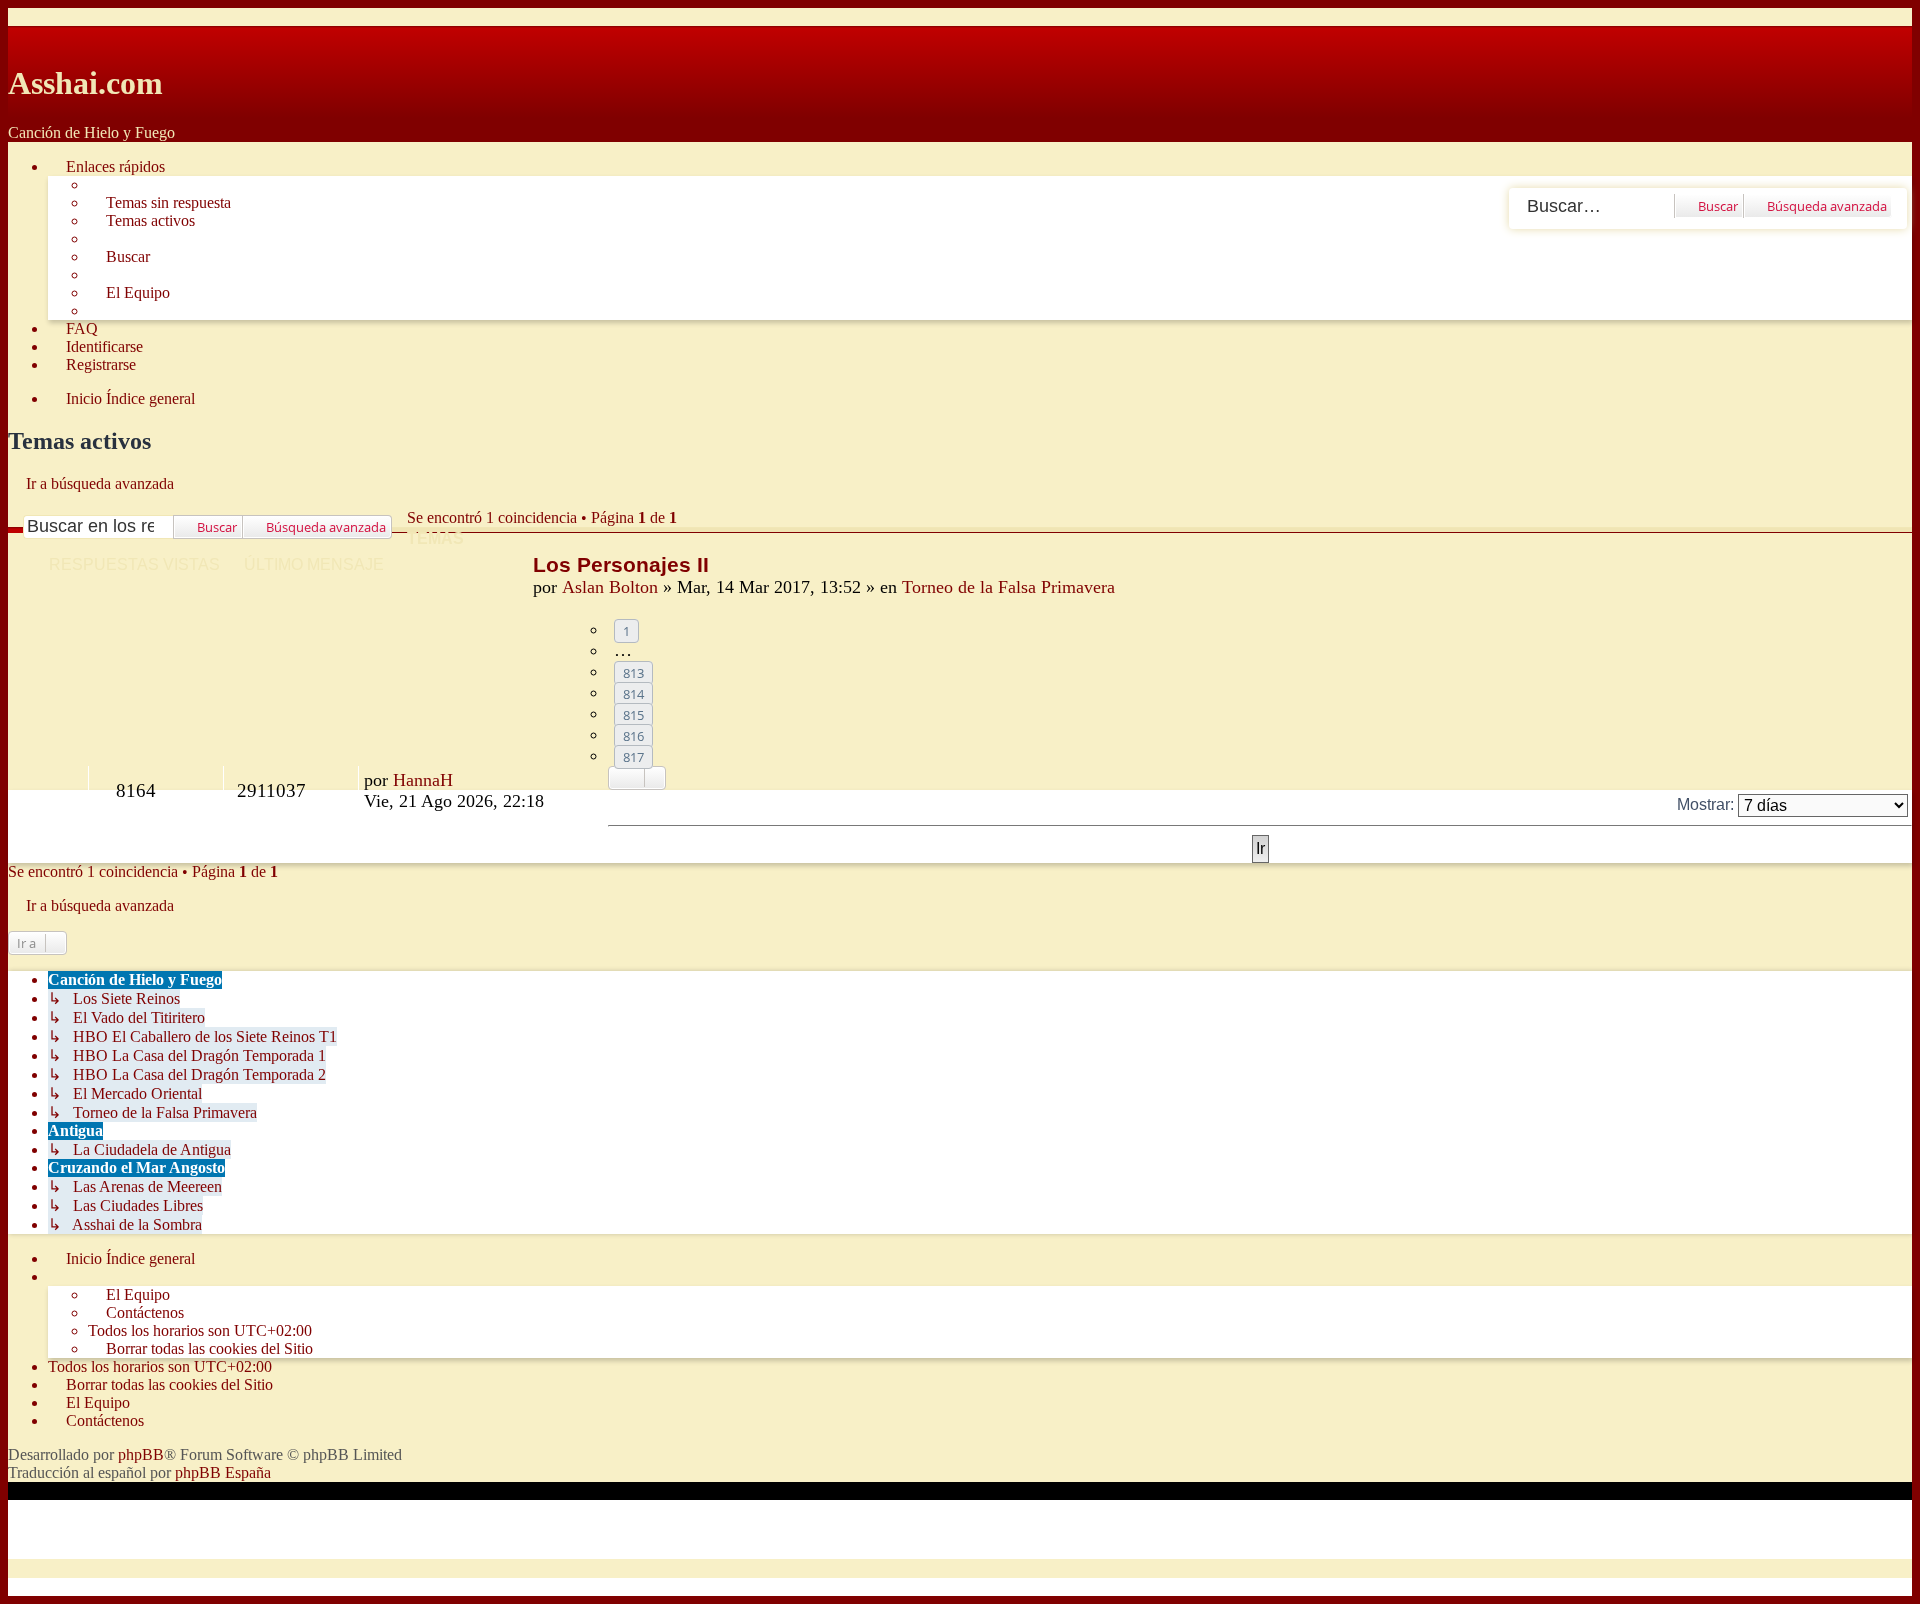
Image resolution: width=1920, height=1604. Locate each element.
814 (633, 694)
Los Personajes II (621, 564)
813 (633, 673)
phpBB (141, 1454)
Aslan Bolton (610, 587)
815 (633, 715)
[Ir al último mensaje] (464, 780)
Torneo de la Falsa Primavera (1008, 587)
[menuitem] (159, 203)
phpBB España (223, 1472)
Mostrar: (1707, 804)
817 (633, 757)
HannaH (423, 780)
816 (633, 736)
